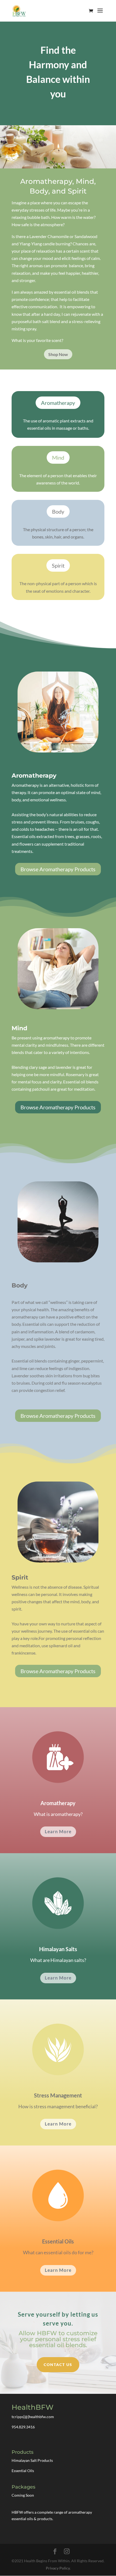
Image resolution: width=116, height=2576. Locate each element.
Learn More (58, 1831)
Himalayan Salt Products (32, 2460)
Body (58, 511)
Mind (58, 457)
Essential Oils (23, 2471)
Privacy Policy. (58, 2568)
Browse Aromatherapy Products (58, 869)
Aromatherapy (58, 403)
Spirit (58, 565)
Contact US (58, 2365)
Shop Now (58, 354)
